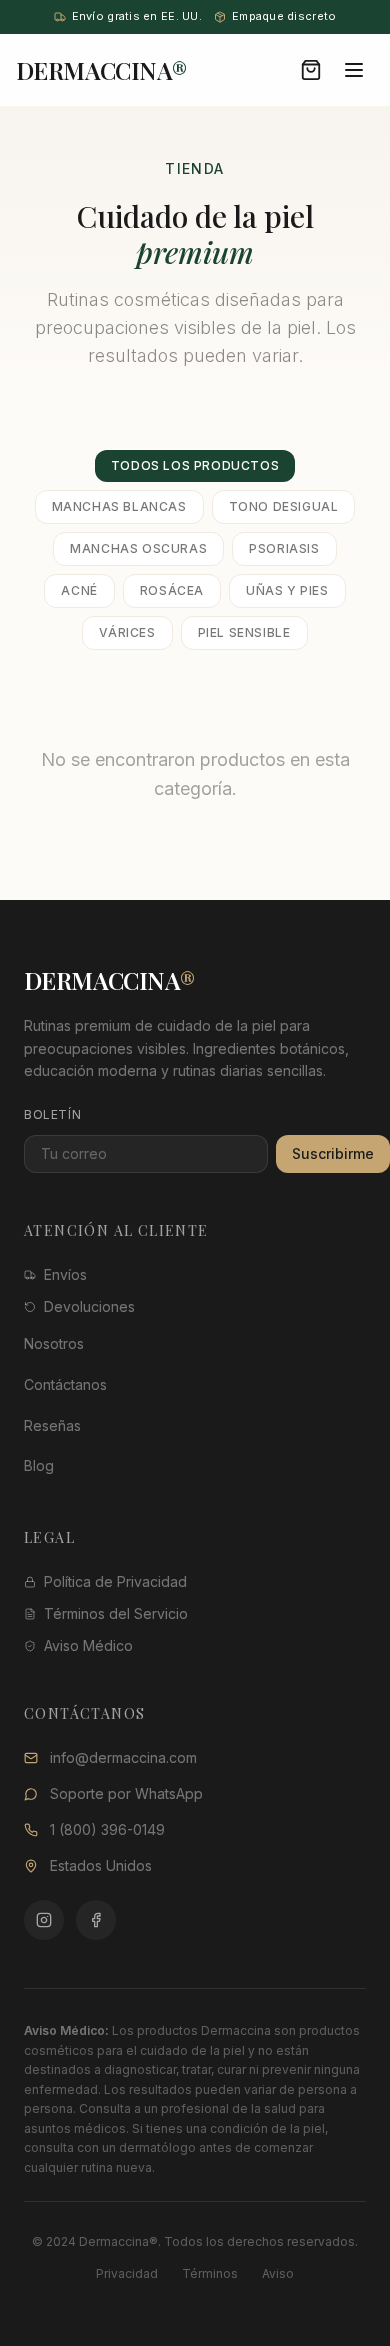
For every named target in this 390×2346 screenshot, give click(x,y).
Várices (127, 632)
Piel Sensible (244, 632)
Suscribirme (333, 1153)
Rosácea (172, 590)
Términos (210, 2273)
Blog (39, 1465)
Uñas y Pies (287, 590)
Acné (79, 590)
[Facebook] (96, 1920)
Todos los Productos (195, 465)
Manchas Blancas (119, 506)
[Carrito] (311, 70)
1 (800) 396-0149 (107, 1829)
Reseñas (52, 1425)
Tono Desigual (284, 506)
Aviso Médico (88, 1645)
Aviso (278, 2273)
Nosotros (54, 1343)
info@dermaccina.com (123, 1757)
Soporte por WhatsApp (126, 1793)
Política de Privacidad (115, 1581)
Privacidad (127, 2273)
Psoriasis (284, 548)
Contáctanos (65, 1384)
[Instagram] (44, 1920)
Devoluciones (89, 1306)
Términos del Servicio (116, 1613)
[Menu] (354, 70)
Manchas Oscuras (138, 548)
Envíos (65, 1274)
